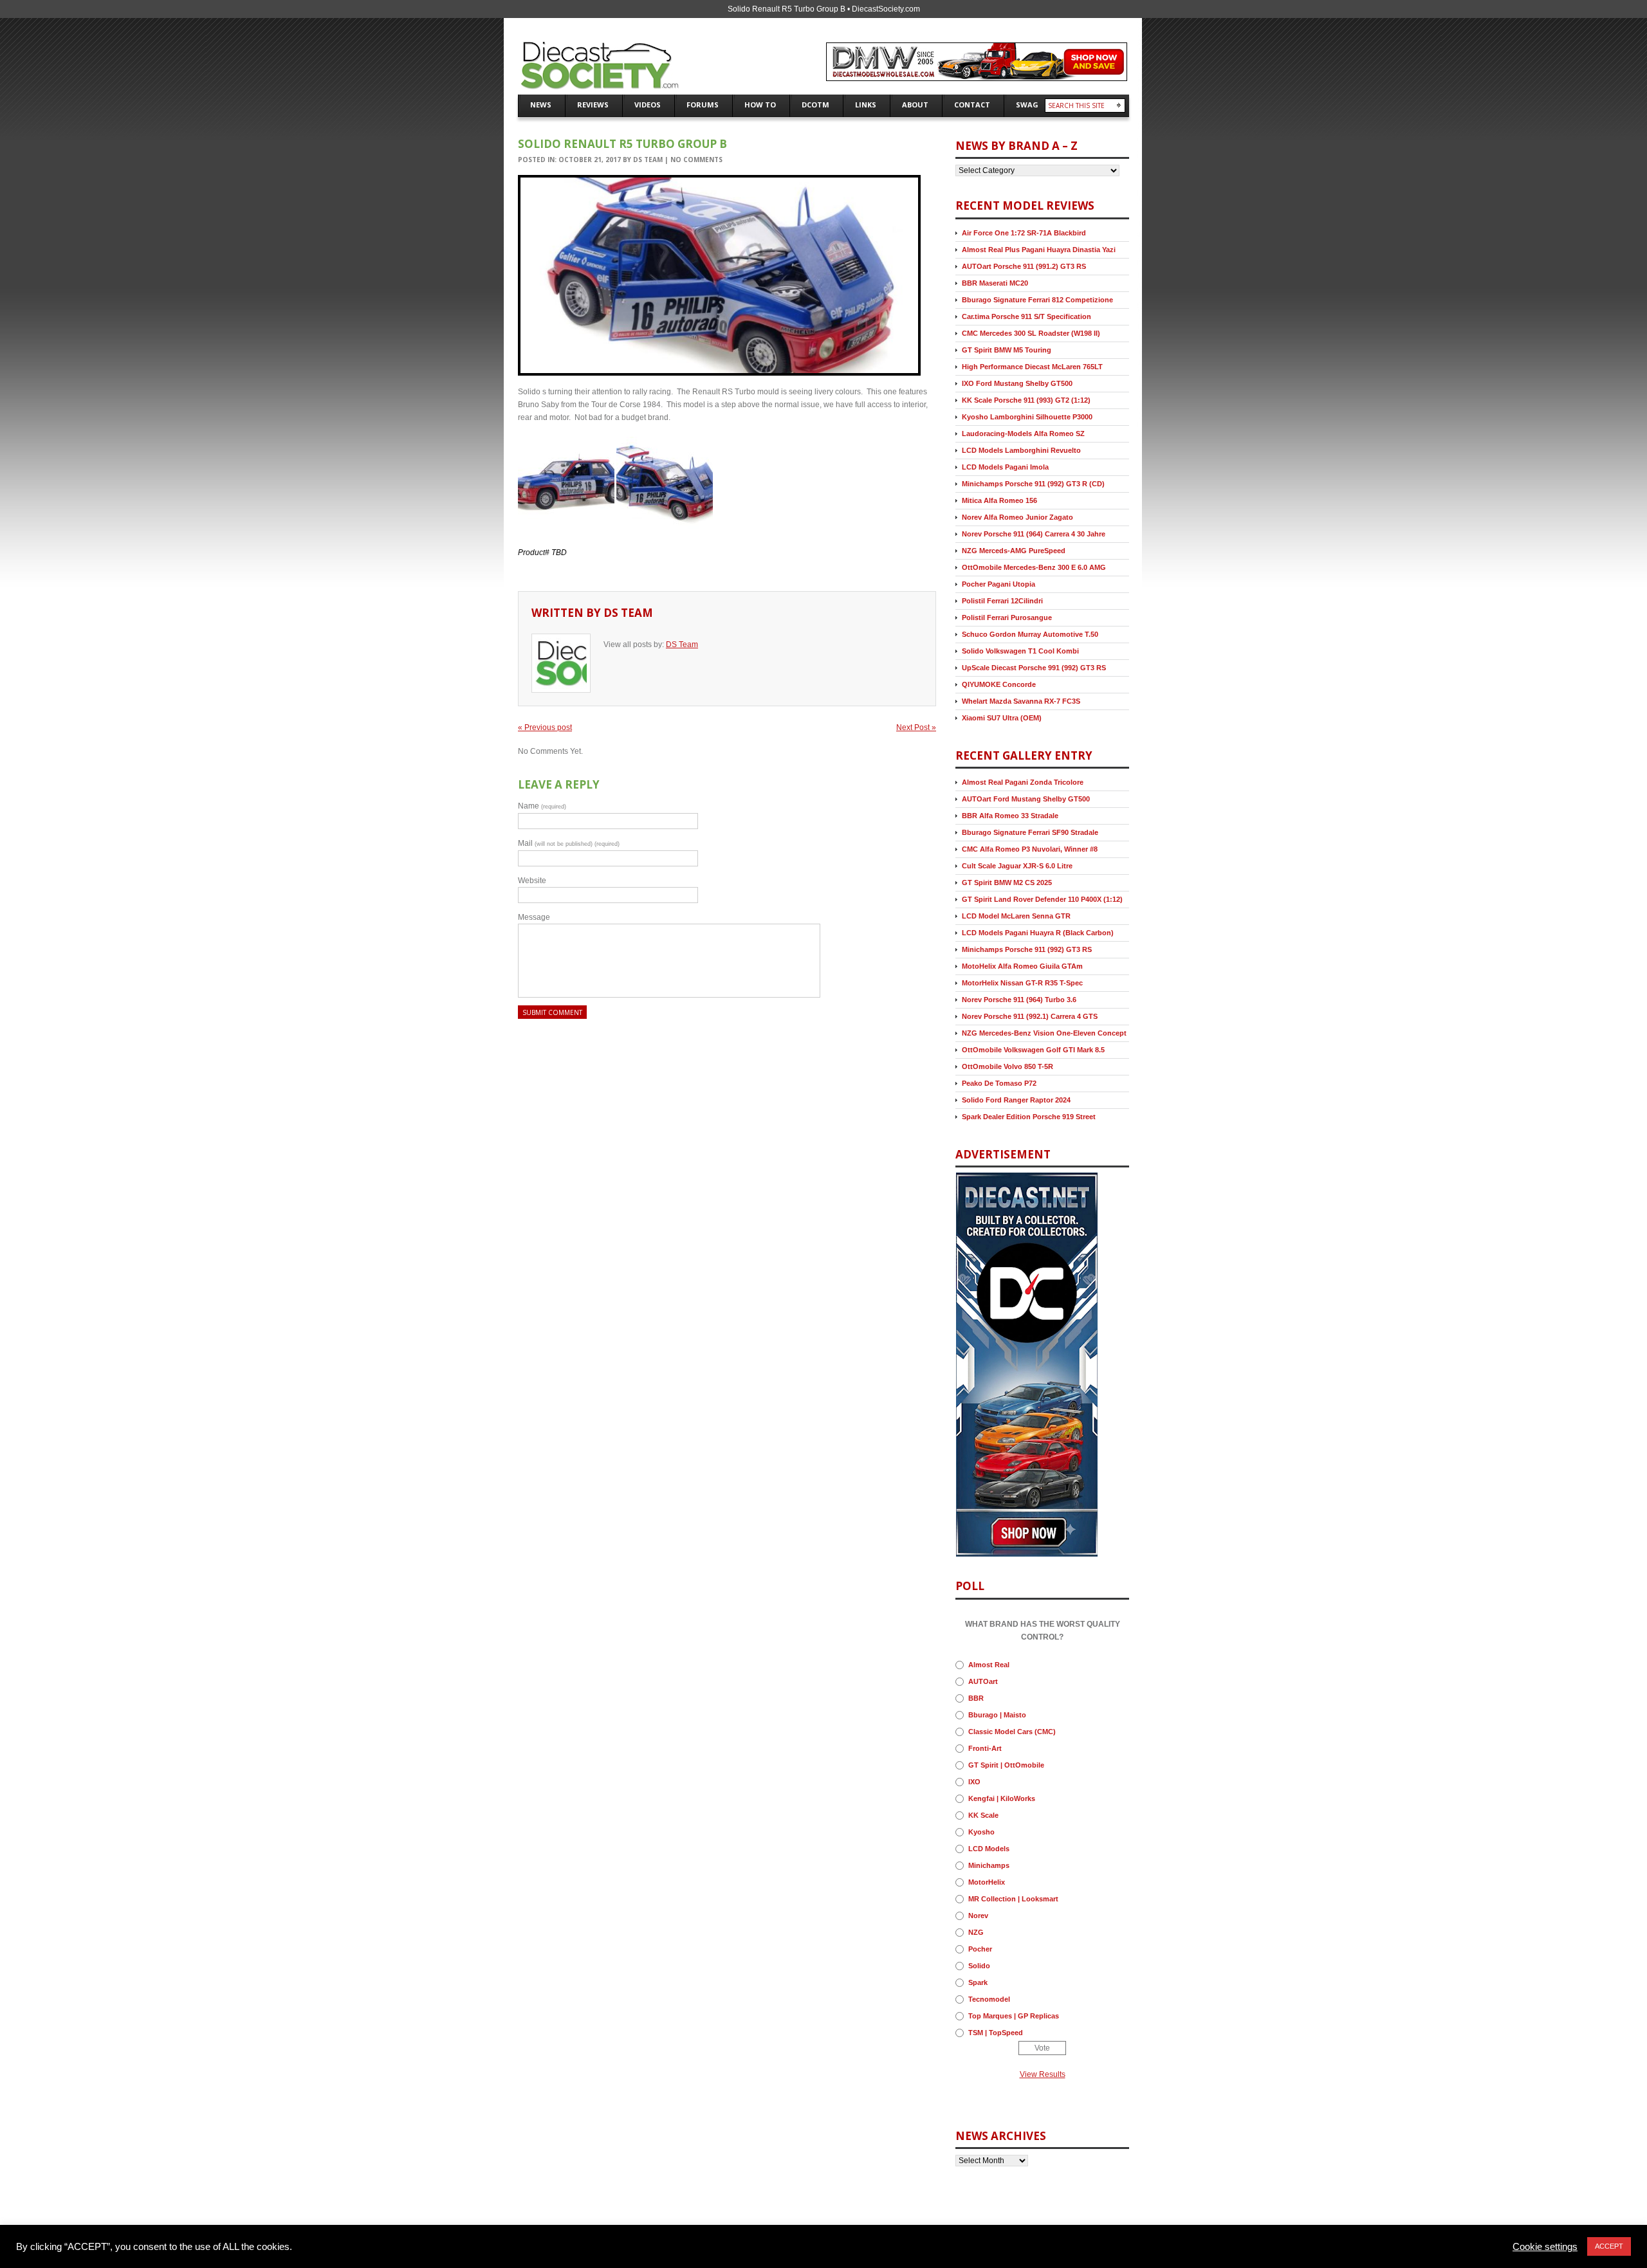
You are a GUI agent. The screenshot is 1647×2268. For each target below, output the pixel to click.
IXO (974, 1782)
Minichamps (989, 1865)
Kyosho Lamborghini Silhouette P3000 (1027, 417)
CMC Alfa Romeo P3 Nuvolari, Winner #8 (1030, 849)
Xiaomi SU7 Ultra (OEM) (1002, 718)
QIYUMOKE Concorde (999, 684)
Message (534, 917)
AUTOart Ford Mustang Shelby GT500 (1026, 799)
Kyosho (981, 1832)
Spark (978, 1982)
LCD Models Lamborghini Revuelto (1021, 450)
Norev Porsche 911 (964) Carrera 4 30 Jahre (1034, 534)
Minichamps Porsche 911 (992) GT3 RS (1027, 949)
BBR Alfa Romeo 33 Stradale (1010, 816)
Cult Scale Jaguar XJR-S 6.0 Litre (1017, 866)
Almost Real (989, 1665)
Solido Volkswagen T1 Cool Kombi (1020, 651)
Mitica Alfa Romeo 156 (999, 500)
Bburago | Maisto (997, 1715)
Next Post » (916, 727)
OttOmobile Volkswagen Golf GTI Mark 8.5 (1033, 1050)
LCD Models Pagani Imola (1005, 467)
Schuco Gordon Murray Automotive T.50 (1030, 634)
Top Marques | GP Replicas (1014, 2016)
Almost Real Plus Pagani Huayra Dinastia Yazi (1039, 250)
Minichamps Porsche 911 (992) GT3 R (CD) (1033, 484)
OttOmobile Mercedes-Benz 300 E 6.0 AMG (1034, 567)
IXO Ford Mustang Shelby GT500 (1017, 383)
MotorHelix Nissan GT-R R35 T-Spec (1022, 983)
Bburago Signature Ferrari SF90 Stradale (1030, 832)
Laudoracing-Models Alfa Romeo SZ (1023, 434)
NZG (976, 1932)
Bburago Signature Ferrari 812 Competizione (1037, 300)
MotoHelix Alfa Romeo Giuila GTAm (1022, 966)
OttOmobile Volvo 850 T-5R (1008, 1066)
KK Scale (983, 1815)
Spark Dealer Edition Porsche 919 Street (1029, 1117)
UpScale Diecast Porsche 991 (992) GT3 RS (1034, 668)
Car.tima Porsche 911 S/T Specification (1026, 316)
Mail (569, 843)
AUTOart (983, 1681)
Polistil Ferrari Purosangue (1007, 617)
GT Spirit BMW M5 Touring (1007, 350)
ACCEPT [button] (1609, 2246)
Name (542, 806)
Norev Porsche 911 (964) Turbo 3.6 (1019, 1000)
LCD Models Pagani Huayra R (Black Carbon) (1038, 933)
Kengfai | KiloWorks (1002, 1798)
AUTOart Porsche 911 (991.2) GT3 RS (1024, 266)
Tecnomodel (989, 1999)
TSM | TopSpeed (996, 2033)
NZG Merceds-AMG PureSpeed (1014, 551)
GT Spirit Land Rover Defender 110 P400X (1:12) (1042, 899)
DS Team (648, 160)
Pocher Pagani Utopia (998, 584)
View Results (1043, 2074)
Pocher (980, 1949)
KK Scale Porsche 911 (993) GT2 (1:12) (1026, 400)
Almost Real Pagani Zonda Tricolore (1023, 782)
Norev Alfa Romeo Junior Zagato (1017, 517)
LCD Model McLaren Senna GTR (1016, 916)
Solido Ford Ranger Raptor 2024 (1016, 1100)
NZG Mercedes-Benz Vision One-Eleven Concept (1044, 1033)
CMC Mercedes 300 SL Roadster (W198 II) (1031, 333)
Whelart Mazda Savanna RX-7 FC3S (1021, 701)
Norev (978, 1916)
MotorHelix (987, 1882)
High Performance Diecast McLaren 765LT (1032, 367)
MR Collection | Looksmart (1013, 1899)
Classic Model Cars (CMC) (1012, 1732)
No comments (696, 160)
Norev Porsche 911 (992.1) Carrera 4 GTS (1030, 1016)
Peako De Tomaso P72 (999, 1083)
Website (532, 881)
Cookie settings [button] (1545, 2247)
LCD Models (989, 1849)
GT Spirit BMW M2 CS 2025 (1007, 883)
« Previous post (545, 727)
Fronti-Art (985, 1748)
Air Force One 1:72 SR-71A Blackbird (1024, 233)
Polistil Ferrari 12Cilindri (1002, 601)
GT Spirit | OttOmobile (1006, 1765)
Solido (979, 1966)
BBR (976, 1698)
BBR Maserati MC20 (995, 283)
